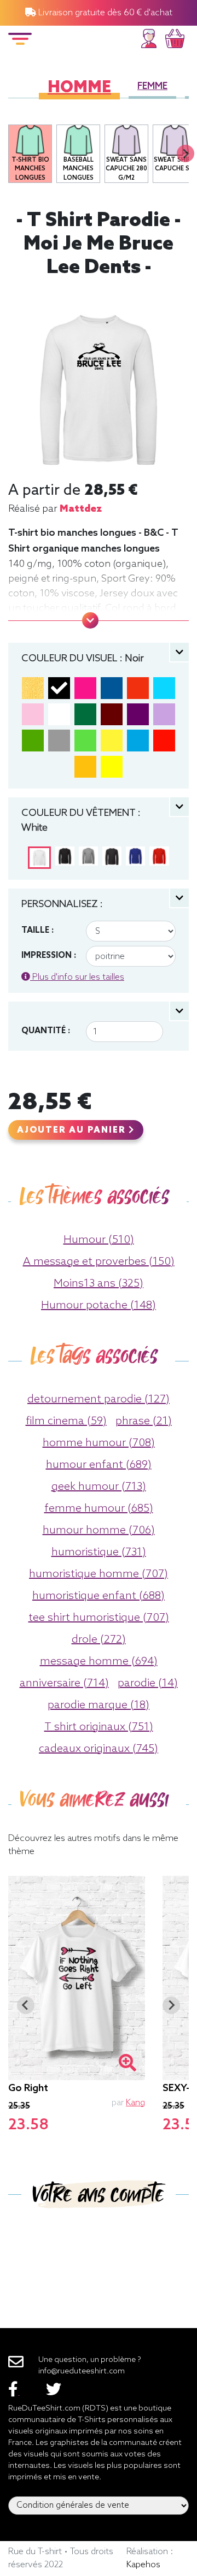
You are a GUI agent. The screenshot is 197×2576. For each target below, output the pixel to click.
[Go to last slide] (26, 2005)
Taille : (37, 931)
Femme (152, 87)
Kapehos (143, 2565)
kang (135, 2103)
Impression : (49, 956)
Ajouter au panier (73, 1130)
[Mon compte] (149, 37)
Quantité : (46, 1031)
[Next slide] (186, 153)
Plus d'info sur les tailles (77, 977)
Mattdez (81, 509)
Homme (79, 88)
